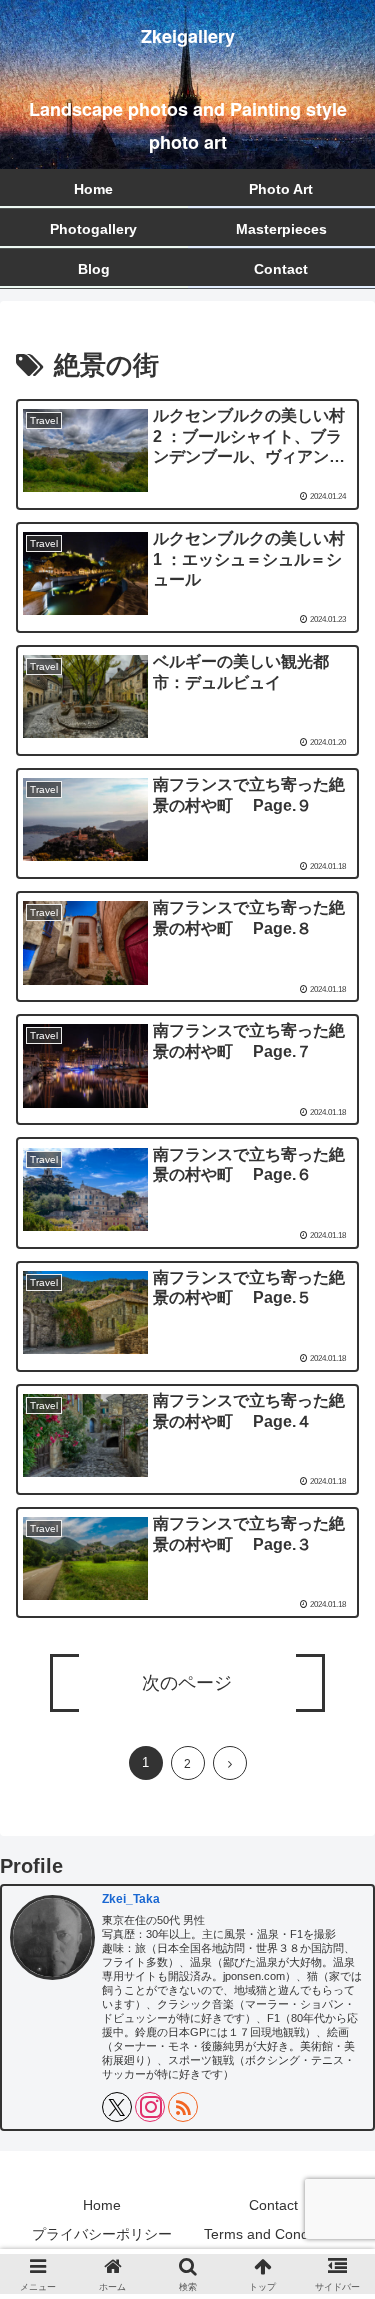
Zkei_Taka (131, 1899)
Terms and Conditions (273, 2234)
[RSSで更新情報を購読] (183, 2107)
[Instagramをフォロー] (150, 2107)
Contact (273, 2205)
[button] (335, 2153)
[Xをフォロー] (117, 2107)
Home (102, 2205)
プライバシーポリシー (102, 2234)
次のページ (187, 1683)
